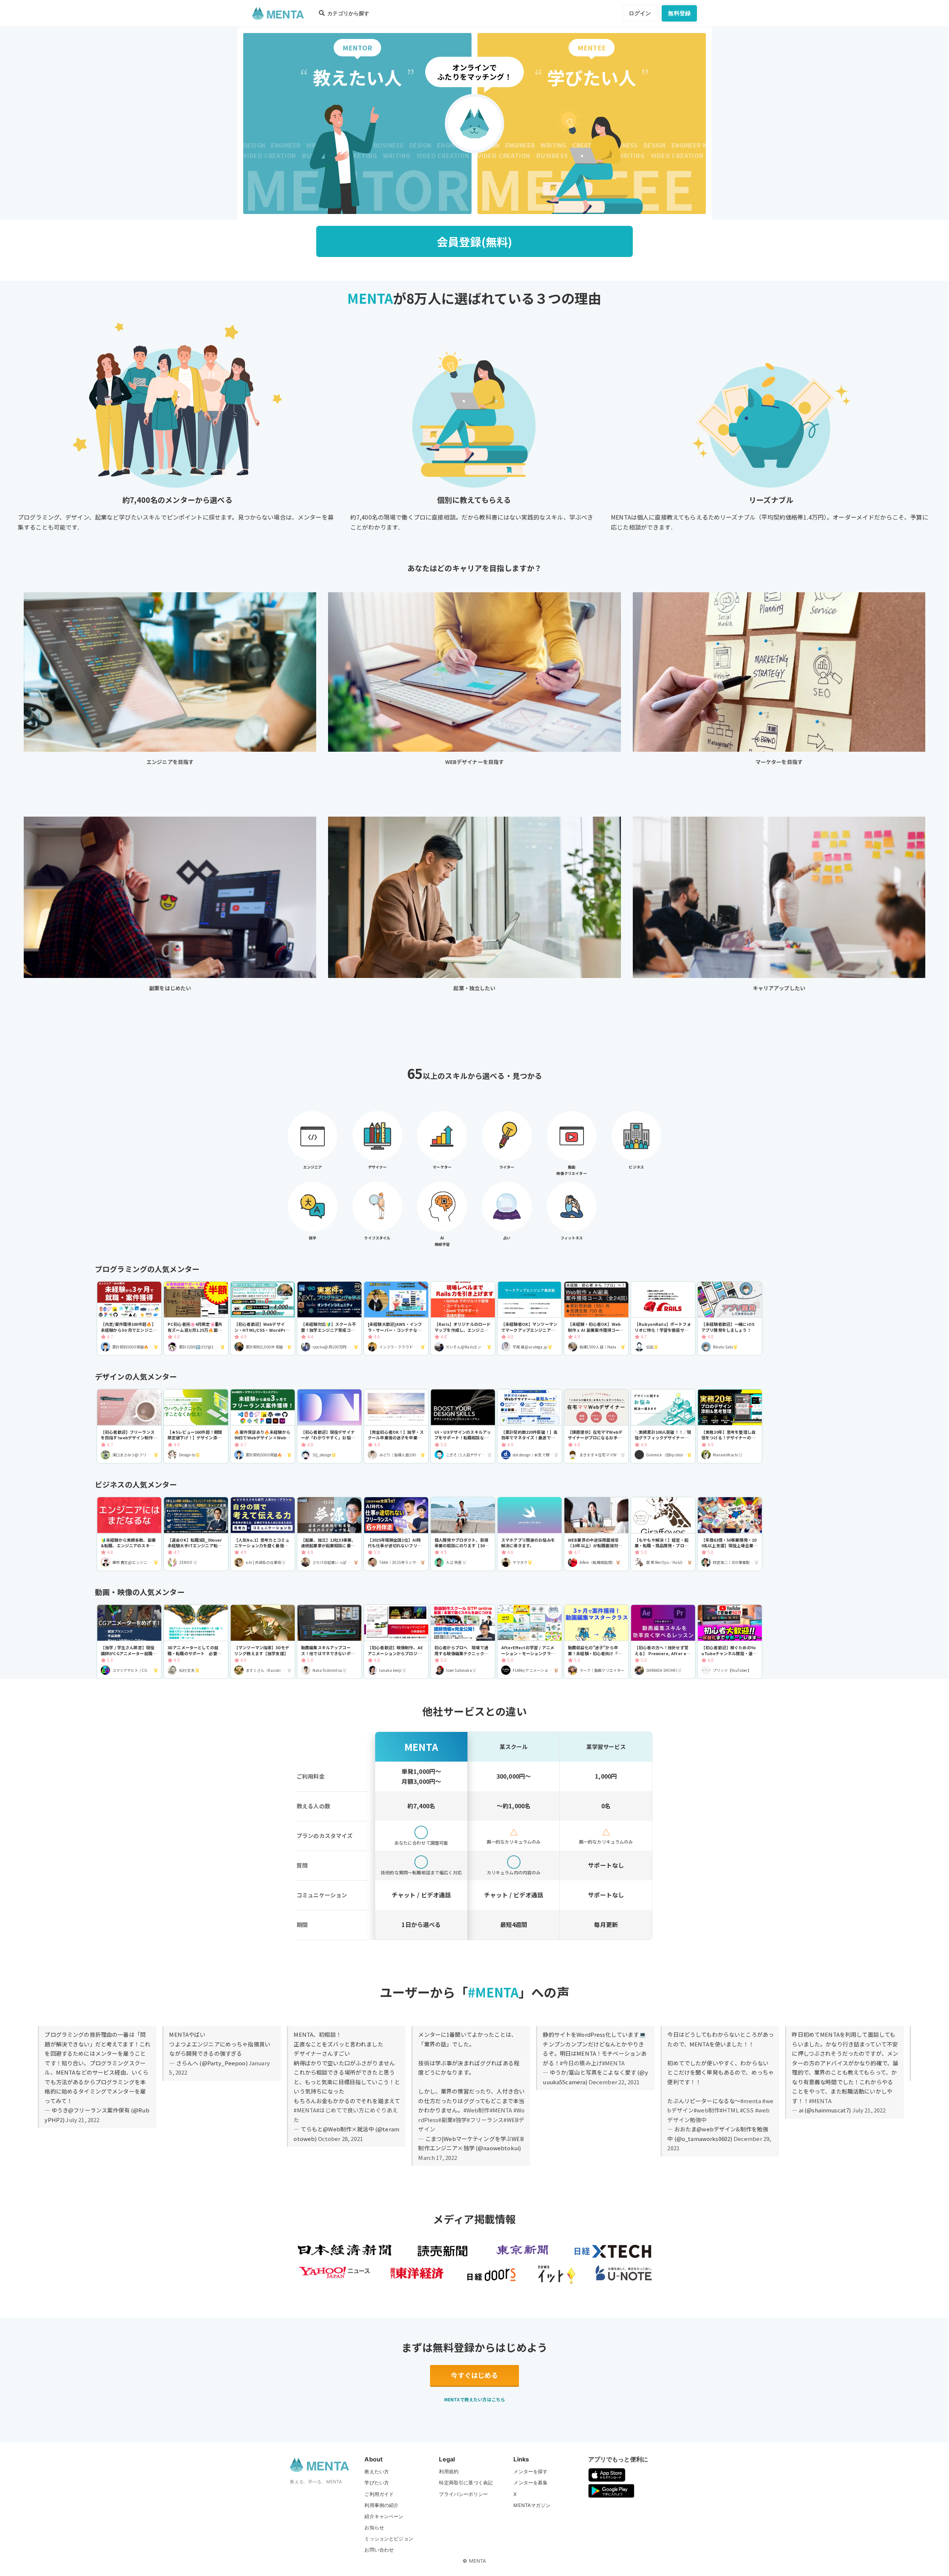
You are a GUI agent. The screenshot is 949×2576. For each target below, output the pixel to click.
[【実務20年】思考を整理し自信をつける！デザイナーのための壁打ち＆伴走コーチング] (730, 1426)
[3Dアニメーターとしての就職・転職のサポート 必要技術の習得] (196, 1642)
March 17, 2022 (438, 2157)
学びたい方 (377, 2483)
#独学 (460, 2120)
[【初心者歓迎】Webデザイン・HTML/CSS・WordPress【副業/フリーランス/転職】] (263, 1319)
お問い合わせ (379, 2550)
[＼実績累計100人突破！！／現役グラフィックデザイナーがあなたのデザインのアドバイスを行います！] (663, 1426)
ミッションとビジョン (389, 2539)
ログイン (640, 13)
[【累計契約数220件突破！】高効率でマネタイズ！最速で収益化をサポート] (530, 1426)
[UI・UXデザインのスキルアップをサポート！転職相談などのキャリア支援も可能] (463, 1426)
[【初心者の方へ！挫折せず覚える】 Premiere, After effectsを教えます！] (663, 1642)
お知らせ (374, 2527)
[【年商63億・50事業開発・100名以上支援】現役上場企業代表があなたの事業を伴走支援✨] (730, 1534)
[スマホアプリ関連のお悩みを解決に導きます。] (530, 1534)
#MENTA (305, 2110)
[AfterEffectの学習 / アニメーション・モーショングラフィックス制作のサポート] (530, 1642)
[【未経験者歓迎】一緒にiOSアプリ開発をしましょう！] (730, 1319)
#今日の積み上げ (581, 2063)
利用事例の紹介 (381, 2505)
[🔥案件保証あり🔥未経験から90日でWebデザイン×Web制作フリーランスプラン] (263, 1426)
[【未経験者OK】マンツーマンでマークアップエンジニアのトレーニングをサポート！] (530, 1319)
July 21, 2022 (82, 2120)
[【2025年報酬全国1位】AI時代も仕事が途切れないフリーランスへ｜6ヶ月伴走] (396, 1534)
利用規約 (449, 2471)
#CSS (747, 2110)
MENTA (478, 2561)
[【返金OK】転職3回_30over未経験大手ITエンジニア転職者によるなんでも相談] (196, 1534)
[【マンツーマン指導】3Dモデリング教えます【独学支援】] (263, 1642)
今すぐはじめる (474, 2375)
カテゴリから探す (348, 13)
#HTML (729, 2110)
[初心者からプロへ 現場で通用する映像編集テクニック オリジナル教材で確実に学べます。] (463, 1642)
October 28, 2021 (340, 2139)
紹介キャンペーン (384, 2516)
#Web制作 (477, 2110)
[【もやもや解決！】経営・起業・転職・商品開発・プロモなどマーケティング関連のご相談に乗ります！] (663, 1534)
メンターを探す (530, 2471)
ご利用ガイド (379, 2494)
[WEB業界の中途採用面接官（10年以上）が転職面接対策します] (596, 1534)
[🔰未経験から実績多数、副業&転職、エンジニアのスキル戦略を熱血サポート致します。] (129, 1534)
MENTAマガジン (532, 2505)
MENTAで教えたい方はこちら (474, 2399)
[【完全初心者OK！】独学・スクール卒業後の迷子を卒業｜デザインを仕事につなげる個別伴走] (396, 1426)
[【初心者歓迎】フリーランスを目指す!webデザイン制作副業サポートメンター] (129, 1426)
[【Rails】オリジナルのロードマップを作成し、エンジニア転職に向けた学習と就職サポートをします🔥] (463, 1319)
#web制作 (707, 2110)
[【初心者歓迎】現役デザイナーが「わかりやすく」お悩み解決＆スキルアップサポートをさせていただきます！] (329, 1426)
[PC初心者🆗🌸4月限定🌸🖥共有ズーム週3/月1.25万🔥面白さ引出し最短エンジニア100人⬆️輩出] (196, 1319)
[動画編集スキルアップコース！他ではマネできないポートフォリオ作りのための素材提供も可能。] (329, 1642)
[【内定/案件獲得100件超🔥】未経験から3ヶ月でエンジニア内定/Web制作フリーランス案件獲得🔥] (129, 1319)
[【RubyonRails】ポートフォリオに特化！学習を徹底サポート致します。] (663, 1319)
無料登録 (679, 13)
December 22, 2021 (614, 2082)
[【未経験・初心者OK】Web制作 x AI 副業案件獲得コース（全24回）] (596, 1319)
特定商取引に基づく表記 (466, 2483)
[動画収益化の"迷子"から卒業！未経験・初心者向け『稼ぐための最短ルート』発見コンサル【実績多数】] (596, 1642)
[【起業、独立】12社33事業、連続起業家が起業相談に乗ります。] (329, 1534)
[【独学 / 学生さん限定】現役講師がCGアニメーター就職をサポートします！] (129, 1642)
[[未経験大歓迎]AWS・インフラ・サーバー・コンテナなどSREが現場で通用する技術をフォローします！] (396, 1319)
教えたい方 (377, 2471)
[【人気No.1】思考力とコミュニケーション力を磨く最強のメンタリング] (263, 1534)
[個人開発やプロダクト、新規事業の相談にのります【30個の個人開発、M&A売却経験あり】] (463, 1534)
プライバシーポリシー (463, 2494)
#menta (751, 2101)
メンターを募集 (530, 2483)
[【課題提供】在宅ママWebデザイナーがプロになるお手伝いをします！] (596, 1426)
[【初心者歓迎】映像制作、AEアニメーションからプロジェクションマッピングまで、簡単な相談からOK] (396, 1642)
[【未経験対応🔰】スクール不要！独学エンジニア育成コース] (329, 1319)
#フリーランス (485, 2120)
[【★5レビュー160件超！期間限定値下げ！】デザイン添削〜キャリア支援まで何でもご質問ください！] (196, 1426)
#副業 (445, 2120)
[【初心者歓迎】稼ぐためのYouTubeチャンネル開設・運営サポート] (730, 1642)
